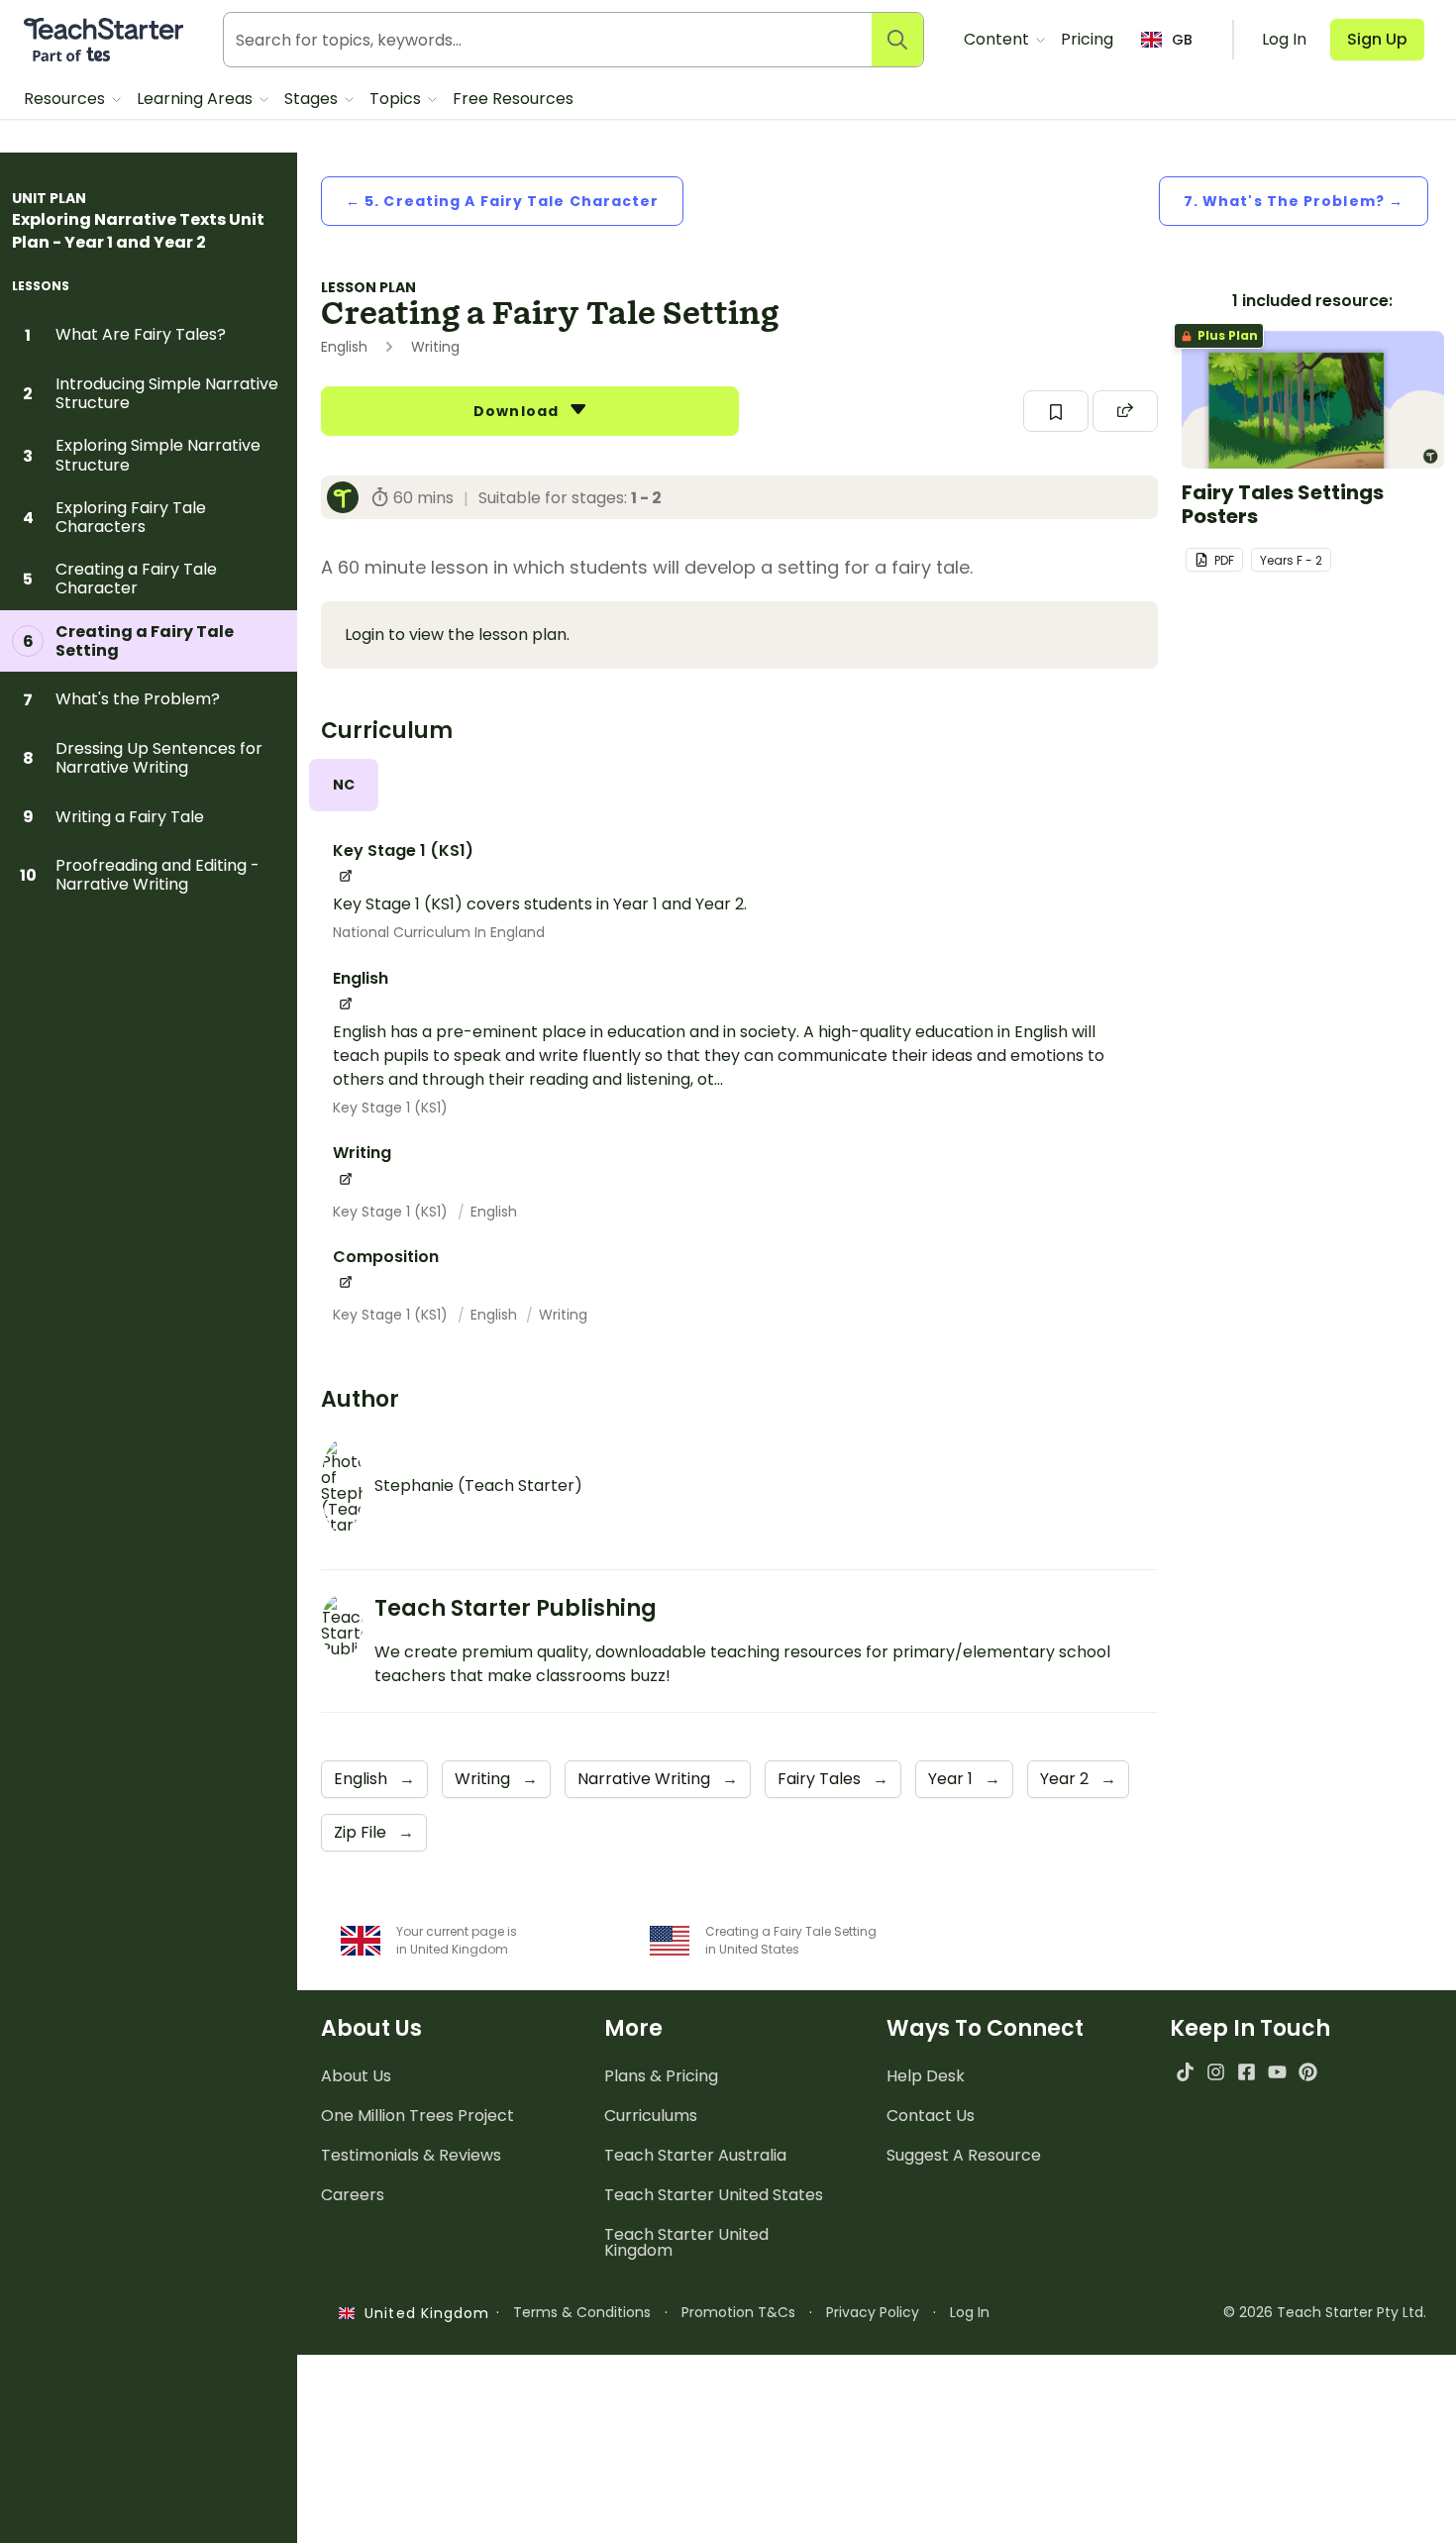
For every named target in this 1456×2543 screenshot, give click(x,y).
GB (1182, 40)
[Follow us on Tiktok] (1185, 2072)
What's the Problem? (121, 699)
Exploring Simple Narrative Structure (142, 455)
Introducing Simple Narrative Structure (151, 393)
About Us (356, 2076)
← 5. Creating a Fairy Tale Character (502, 201)
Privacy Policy (873, 2312)
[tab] (344, 785)
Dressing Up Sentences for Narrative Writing (143, 758)
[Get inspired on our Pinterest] (1308, 2072)
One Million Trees (417, 2116)
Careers (353, 2195)
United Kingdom (422, 2313)
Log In (970, 2312)
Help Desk (926, 2076)
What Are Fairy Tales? (125, 335)
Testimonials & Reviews (411, 2155)
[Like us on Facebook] (1247, 2072)
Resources (66, 99)
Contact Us (931, 2116)
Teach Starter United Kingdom (686, 2242)
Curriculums (651, 2116)
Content (998, 39)
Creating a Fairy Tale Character (120, 579)
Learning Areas (197, 99)
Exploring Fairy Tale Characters (115, 517)
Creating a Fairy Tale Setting (129, 640)
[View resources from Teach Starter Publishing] (349, 497)
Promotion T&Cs (738, 2312)
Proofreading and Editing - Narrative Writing (140, 875)
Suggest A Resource (964, 2155)
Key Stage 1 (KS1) (390, 1108)
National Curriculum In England (439, 932)
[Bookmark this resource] (1056, 411)
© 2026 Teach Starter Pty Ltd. (1325, 2312)
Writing (563, 1315)
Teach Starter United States (714, 2195)
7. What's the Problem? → (1294, 201)
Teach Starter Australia (695, 2155)
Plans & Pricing (661, 2076)
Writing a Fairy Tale (114, 816)
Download (518, 411)
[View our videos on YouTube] (1277, 2072)
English (494, 1212)
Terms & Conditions (582, 2312)
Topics (397, 99)
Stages (313, 99)
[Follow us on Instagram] (1216, 2072)
